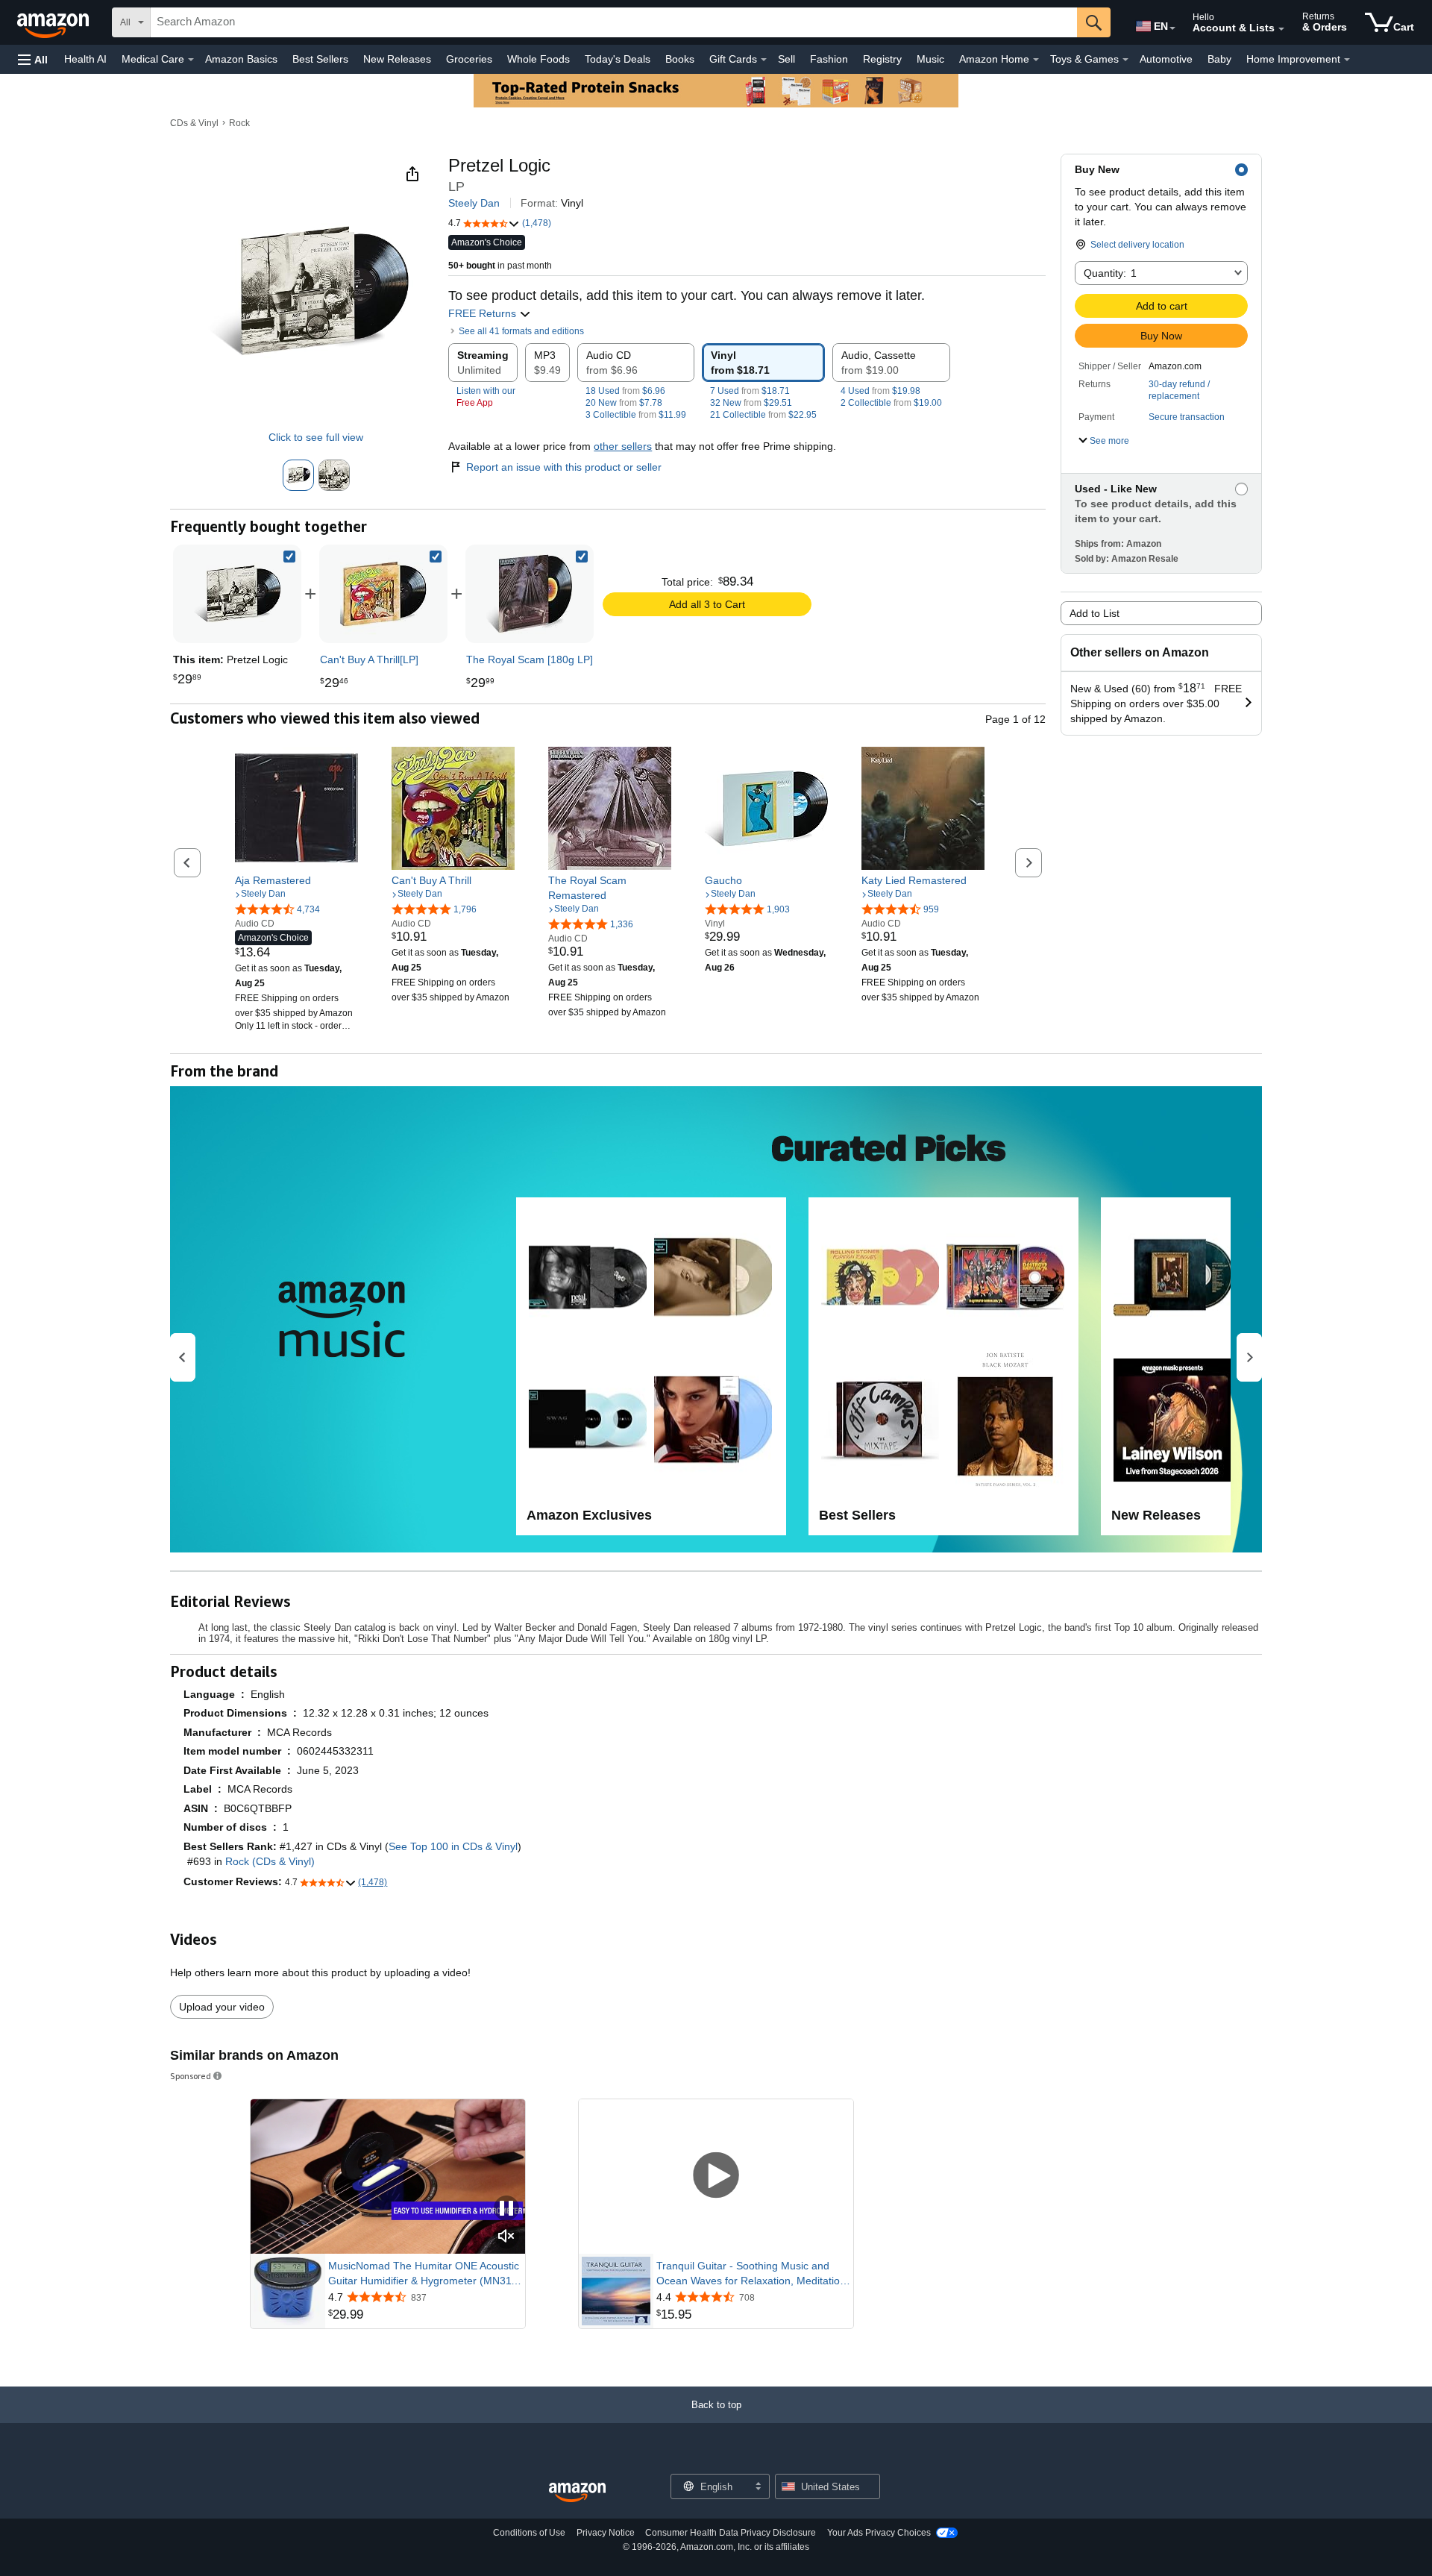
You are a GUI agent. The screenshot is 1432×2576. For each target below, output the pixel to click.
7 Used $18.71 (750, 391)
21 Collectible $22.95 (763, 415)
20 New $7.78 (624, 403)
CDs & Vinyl (194, 123)
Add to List (1095, 613)
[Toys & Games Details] (1125, 60)
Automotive (1166, 59)
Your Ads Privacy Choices (879, 2533)
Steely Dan (474, 203)
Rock (239, 123)
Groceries (469, 59)
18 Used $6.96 (625, 391)
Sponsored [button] (191, 2076)
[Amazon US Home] (577, 2493)
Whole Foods (538, 59)
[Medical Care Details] (191, 60)
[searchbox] (614, 22)
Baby (1219, 59)
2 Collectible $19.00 (891, 403)
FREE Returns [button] (484, 313)
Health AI (85, 59)
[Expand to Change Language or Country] (1172, 28)
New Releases (397, 59)
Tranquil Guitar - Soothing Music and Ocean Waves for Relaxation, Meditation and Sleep (751, 2274)
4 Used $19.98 (880, 391)
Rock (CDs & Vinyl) (270, 1861)
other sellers (623, 446)
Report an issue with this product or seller (564, 467)
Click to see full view (316, 437)
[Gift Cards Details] (764, 60)
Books (680, 59)
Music (930, 59)
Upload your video (222, 2007)
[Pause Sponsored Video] (506, 2209)
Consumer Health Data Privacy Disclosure (731, 2533)
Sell (786, 59)
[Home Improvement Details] (1347, 60)
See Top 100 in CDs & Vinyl (453, 1846)
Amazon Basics (241, 59)
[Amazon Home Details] (1036, 60)
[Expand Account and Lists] (1281, 29)
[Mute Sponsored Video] (506, 2237)
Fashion (829, 59)
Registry (882, 59)
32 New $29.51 (751, 403)
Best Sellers (320, 59)
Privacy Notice (606, 2533)
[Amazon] (54, 22)
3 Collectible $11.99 (636, 415)
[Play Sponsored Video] (716, 2177)
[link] (383, 594)
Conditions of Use (529, 2533)
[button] (33, 59)
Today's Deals (618, 59)
